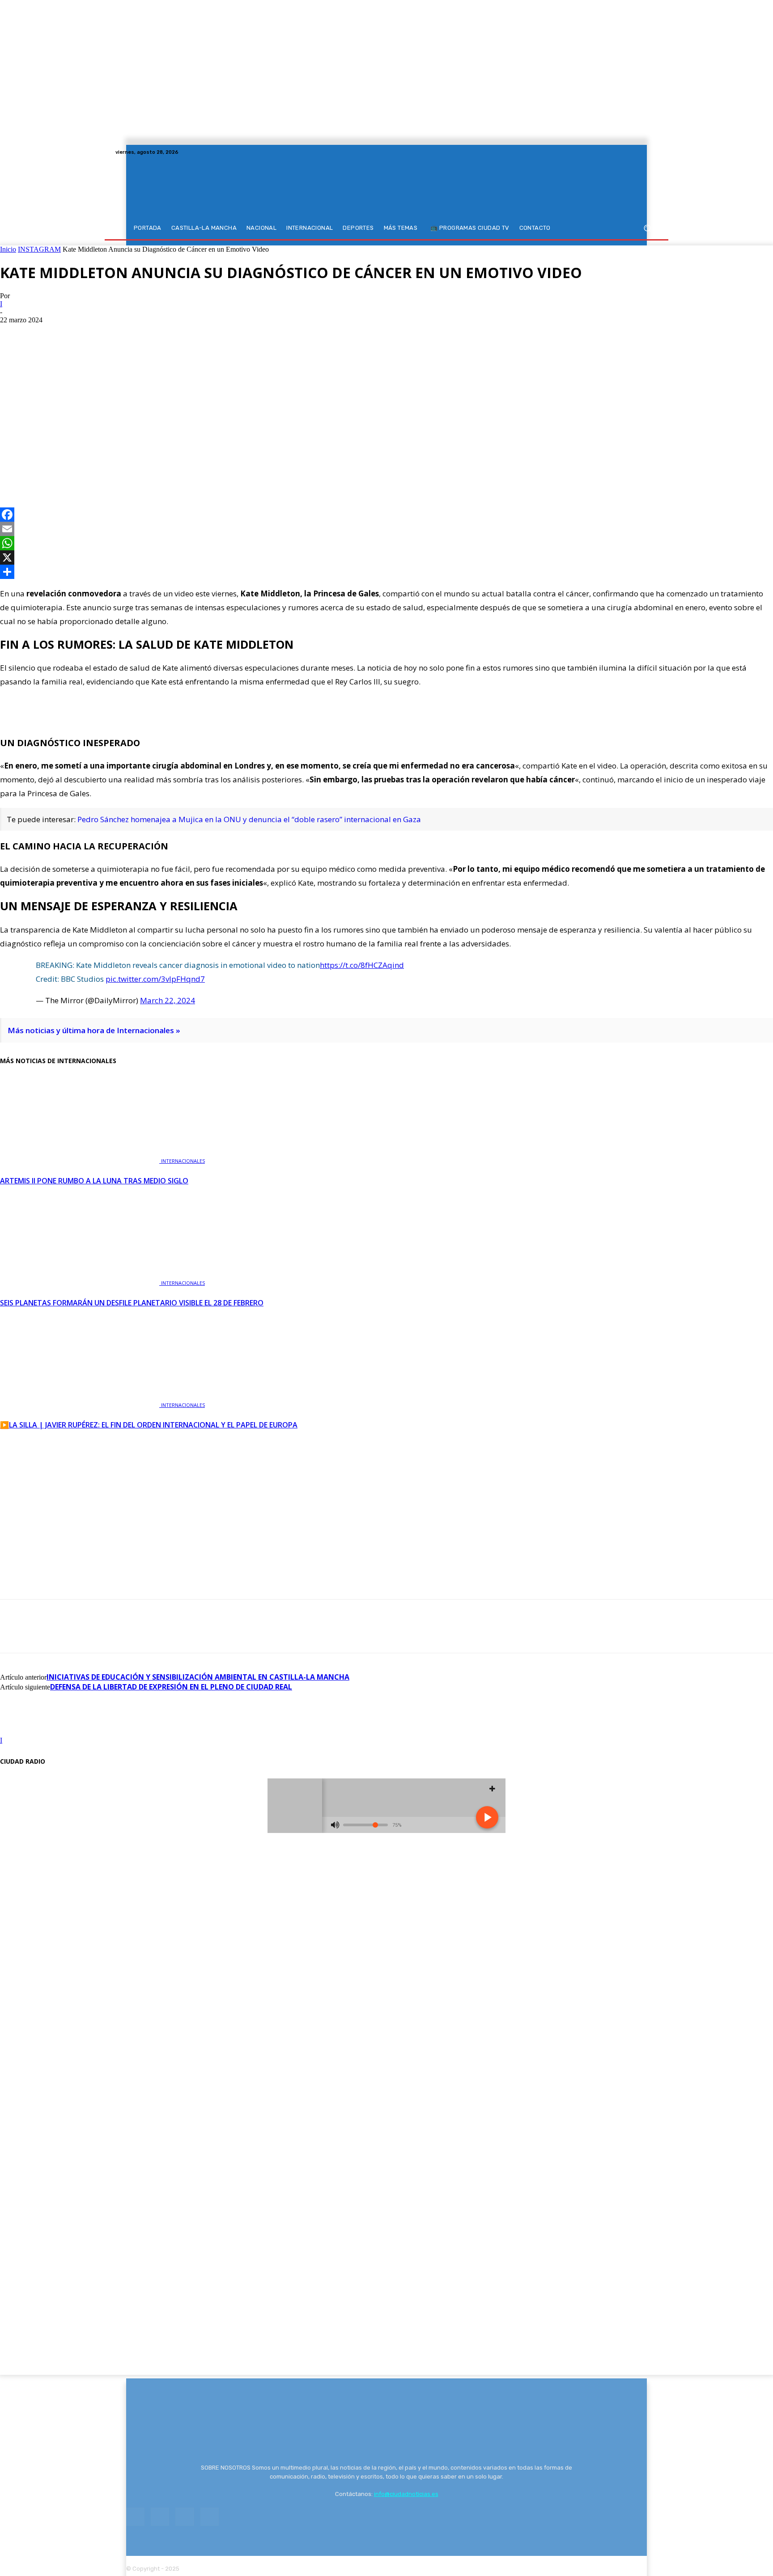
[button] (647, 228)
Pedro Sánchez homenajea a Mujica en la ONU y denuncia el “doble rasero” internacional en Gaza (249, 819)
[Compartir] (386, 572)
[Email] (386, 529)
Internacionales (183, 1161)
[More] (112, 468)
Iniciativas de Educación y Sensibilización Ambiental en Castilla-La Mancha (198, 1677)
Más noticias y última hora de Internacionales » (94, 1030)
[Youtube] (652, 152)
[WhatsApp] (79, 468)
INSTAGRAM (39, 249)
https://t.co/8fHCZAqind (362, 965)
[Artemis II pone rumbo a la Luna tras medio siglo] (81, 1160)
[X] (641, 152)
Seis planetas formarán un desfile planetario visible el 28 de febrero (132, 1303)
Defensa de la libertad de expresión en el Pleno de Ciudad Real (171, 1687)
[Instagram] (631, 152)
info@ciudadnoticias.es (406, 2494)
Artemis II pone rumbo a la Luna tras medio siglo (94, 1181)
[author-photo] (21, 1732)
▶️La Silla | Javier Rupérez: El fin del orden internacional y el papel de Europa (149, 1425)
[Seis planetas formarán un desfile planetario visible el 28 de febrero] (81, 1282)
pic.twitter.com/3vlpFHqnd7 (155, 979)
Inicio (8, 249)
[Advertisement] (386, 391)
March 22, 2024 (168, 1000)
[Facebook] (620, 152)
